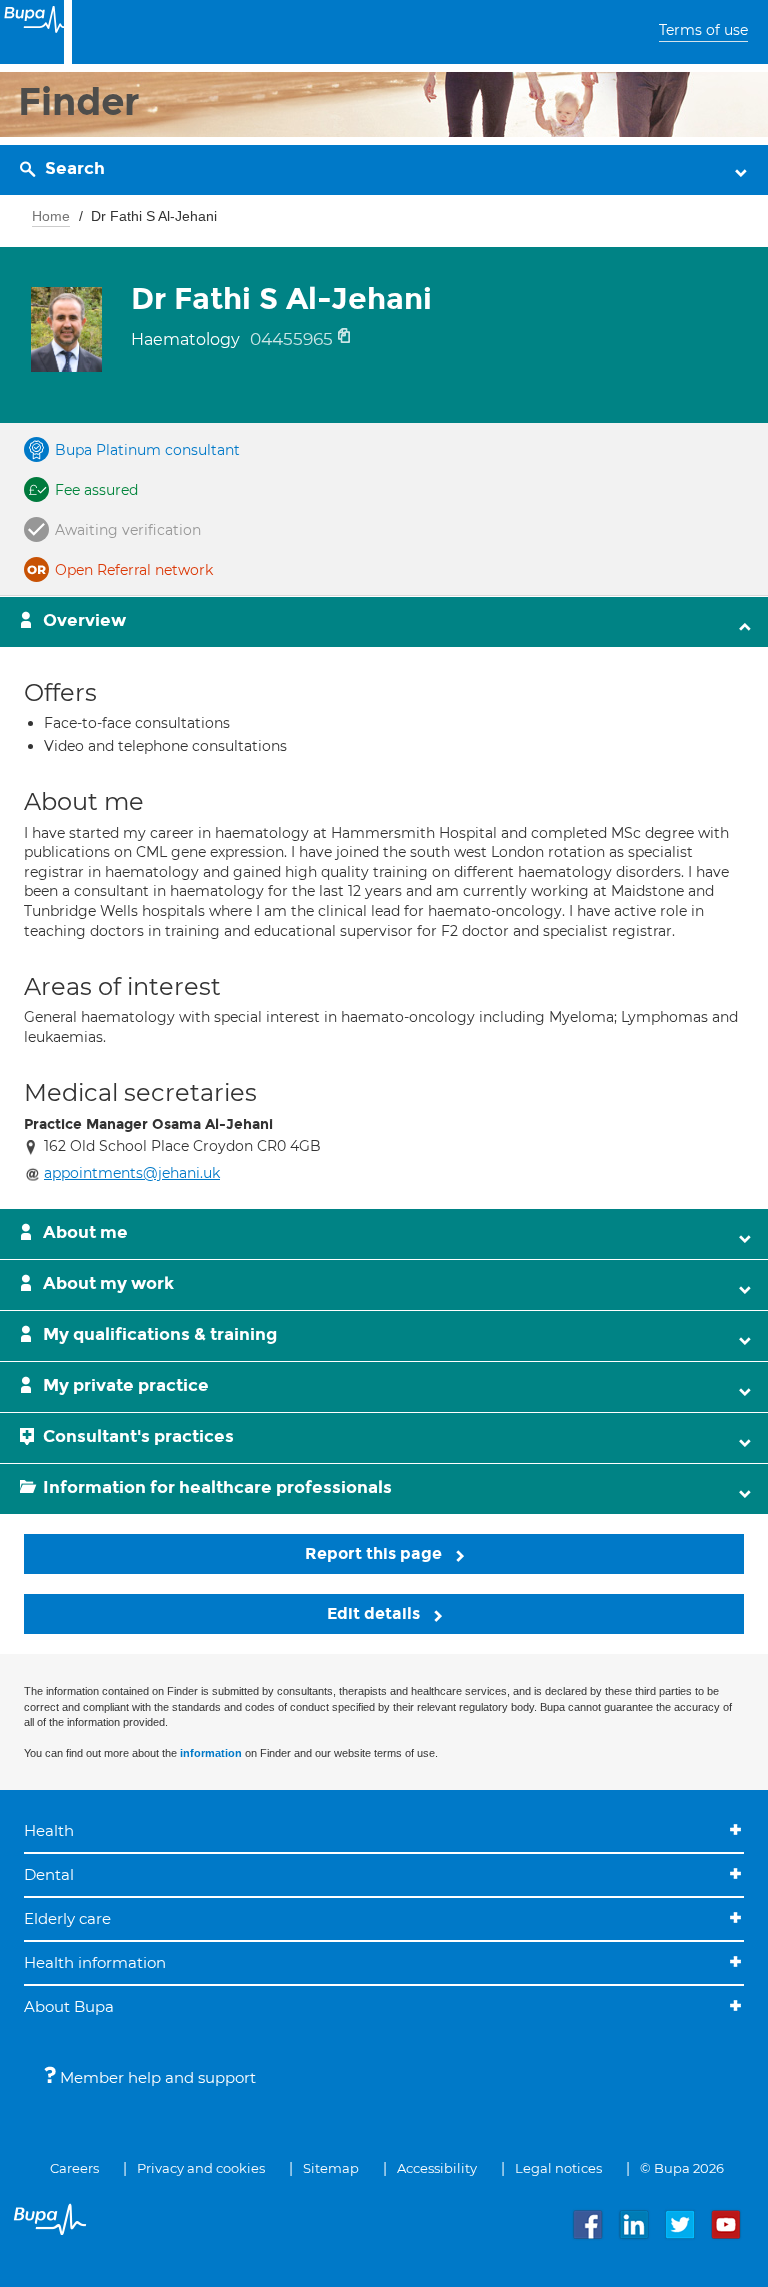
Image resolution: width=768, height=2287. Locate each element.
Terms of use (703, 30)
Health (49, 1830)
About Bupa (69, 2006)
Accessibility (437, 2168)
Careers (74, 2168)
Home (51, 216)
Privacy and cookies (201, 2168)
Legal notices (558, 2168)
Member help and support (156, 2077)
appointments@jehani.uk (132, 1173)
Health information (95, 1962)
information (211, 1753)
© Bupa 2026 (682, 2168)
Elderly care (67, 1918)
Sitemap (331, 2168)
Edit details (375, 1613)
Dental (49, 1874)
